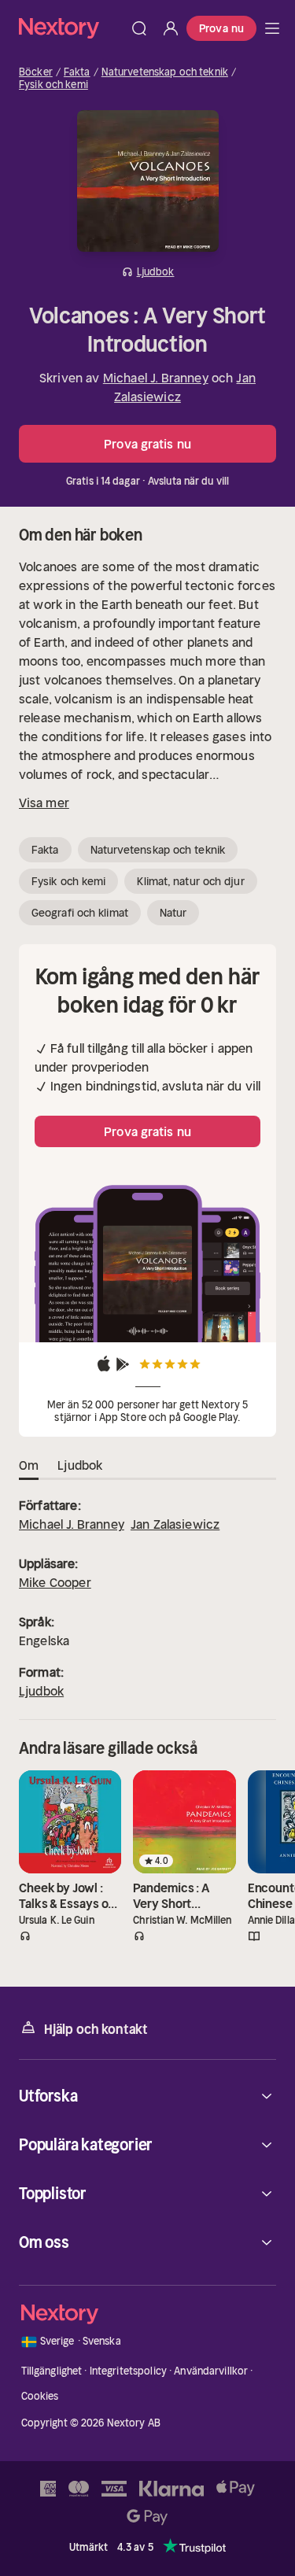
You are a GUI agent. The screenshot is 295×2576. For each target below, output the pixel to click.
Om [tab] (29, 1465)
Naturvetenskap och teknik (165, 72)
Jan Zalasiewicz (175, 1524)
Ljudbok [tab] (80, 1465)
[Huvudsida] (272, 28)
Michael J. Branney (156, 378)
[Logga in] (171, 28)
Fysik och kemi (53, 85)
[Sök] (139, 28)
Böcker (36, 72)
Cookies (40, 2396)
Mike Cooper (55, 1582)
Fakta (77, 72)
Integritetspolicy (128, 2371)
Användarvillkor (211, 2371)
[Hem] (71, 28)
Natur (173, 913)
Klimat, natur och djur (190, 881)
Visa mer (44, 803)
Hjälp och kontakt (96, 2029)
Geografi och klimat (80, 913)
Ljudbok (41, 1691)
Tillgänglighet (52, 2371)
